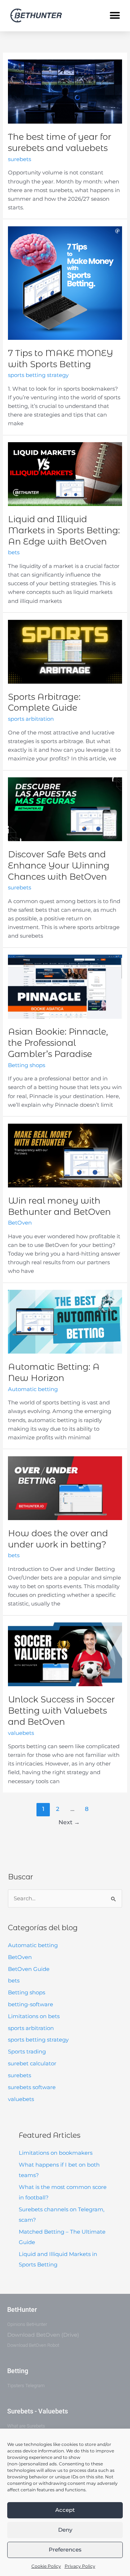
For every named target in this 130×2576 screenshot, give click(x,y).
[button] (115, 16)
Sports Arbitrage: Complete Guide (44, 702)
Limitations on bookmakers (56, 2153)
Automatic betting (33, 1945)
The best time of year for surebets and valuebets (60, 142)
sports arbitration (31, 2028)
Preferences (65, 2550)
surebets (19, 2075)
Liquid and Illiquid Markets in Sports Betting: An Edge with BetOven (64, 530)
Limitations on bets (34, 2016)
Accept (65, 2510)
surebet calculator (32, 2064)
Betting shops (27, 1993)
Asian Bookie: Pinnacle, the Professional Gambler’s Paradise (58, 1043)
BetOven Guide (29, 1969)
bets (14, 1981)
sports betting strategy (38, 2040)
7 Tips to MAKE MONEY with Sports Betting (60, 359)
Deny (65, 2530)
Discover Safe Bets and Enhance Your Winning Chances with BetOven (59, 865)
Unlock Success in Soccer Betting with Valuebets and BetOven (61, 1711)
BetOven (20, 1957)
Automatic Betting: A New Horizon (54, 1372)
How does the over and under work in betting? (58, 1539)
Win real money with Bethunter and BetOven (59, 1206)
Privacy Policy (80, 2566)
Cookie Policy (46, 2566)
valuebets (21, 2099)
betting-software (31, 2004)
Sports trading (27, 2052)
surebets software (32, 2087)
